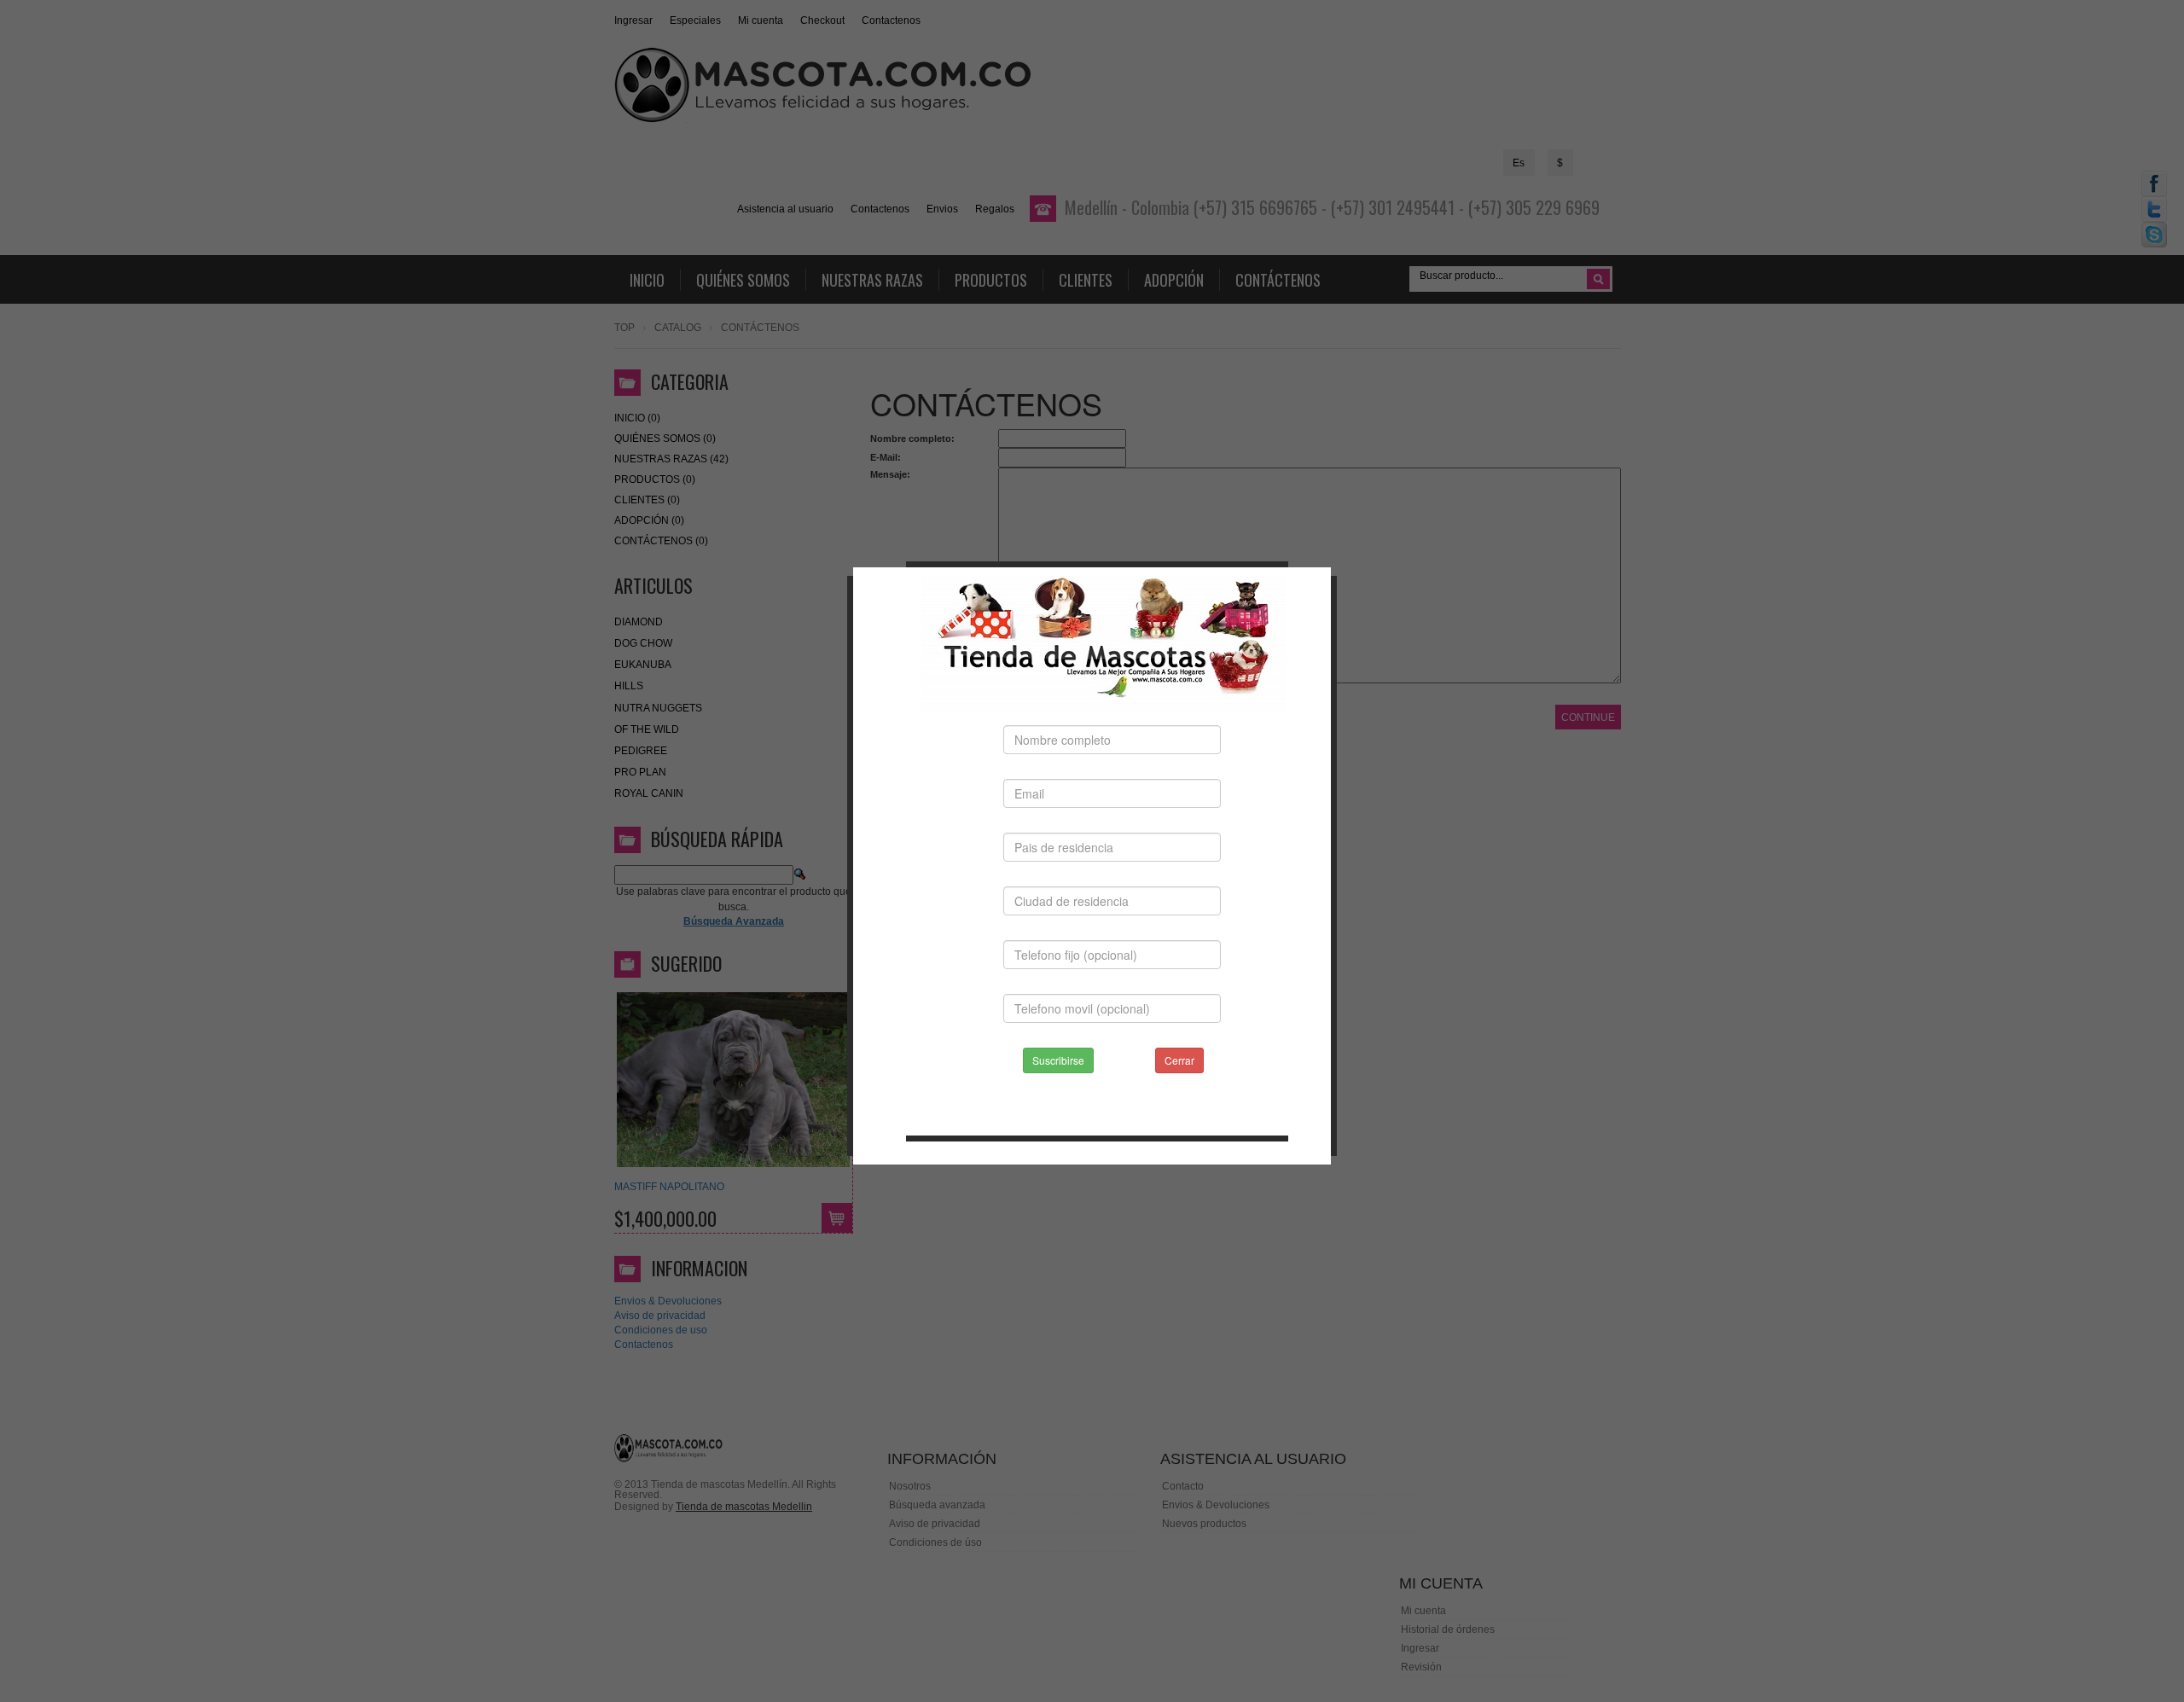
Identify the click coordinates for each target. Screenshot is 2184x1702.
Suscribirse (1058, 1060)
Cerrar (1179, 1060)
